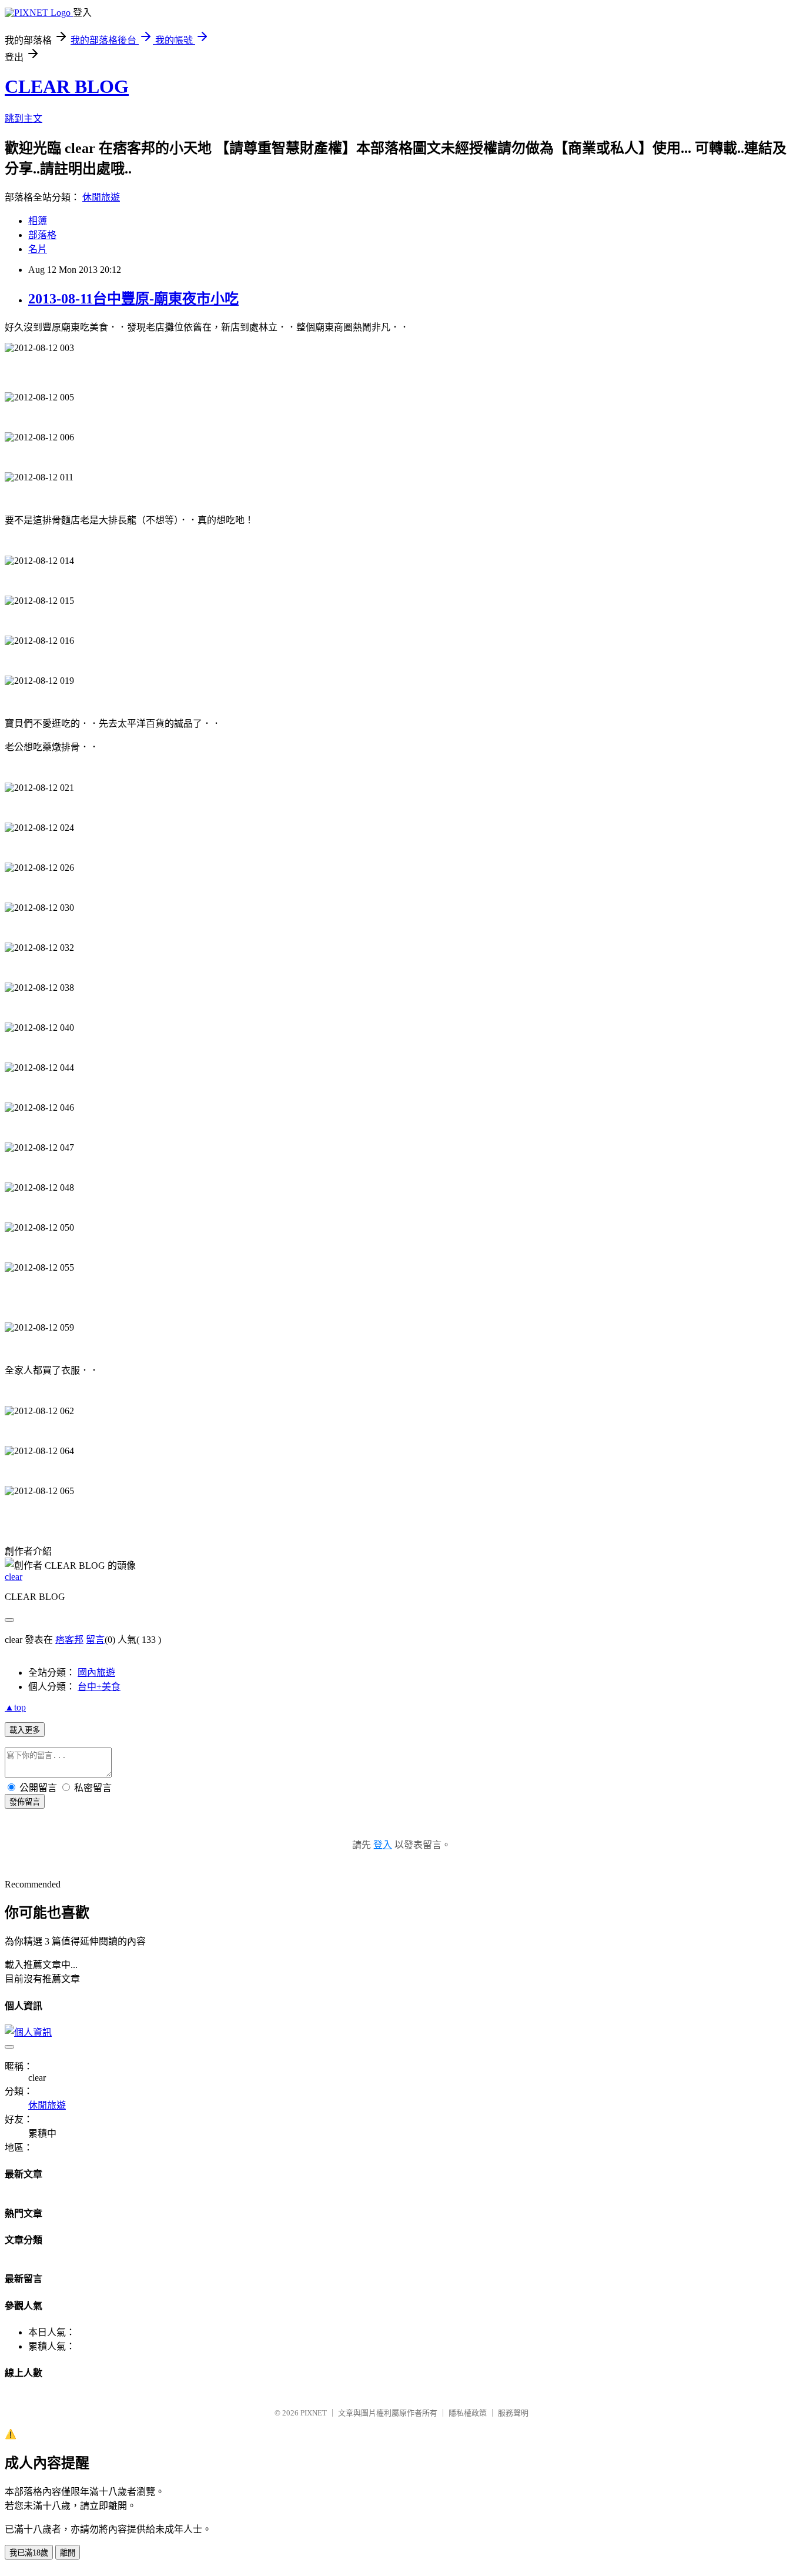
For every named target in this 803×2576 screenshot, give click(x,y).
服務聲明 (513, 2413)
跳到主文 (24, 118)
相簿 (38, 221)
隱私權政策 (468, 2413)
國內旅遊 (96, 1673)
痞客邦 (69, 1640)
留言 (95, 1640)
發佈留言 (25, 1802)
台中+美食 (99, 1687)
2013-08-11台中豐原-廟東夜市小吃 (133, 299)
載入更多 (25, 1730)
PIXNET (314, 2413)
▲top (15, 1707)
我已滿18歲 (29, 2553)
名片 (38, 249)
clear (14, 1577)
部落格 (42, 235)
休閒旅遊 (101, 197)
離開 (68, 2553)
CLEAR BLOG (67, 86)
